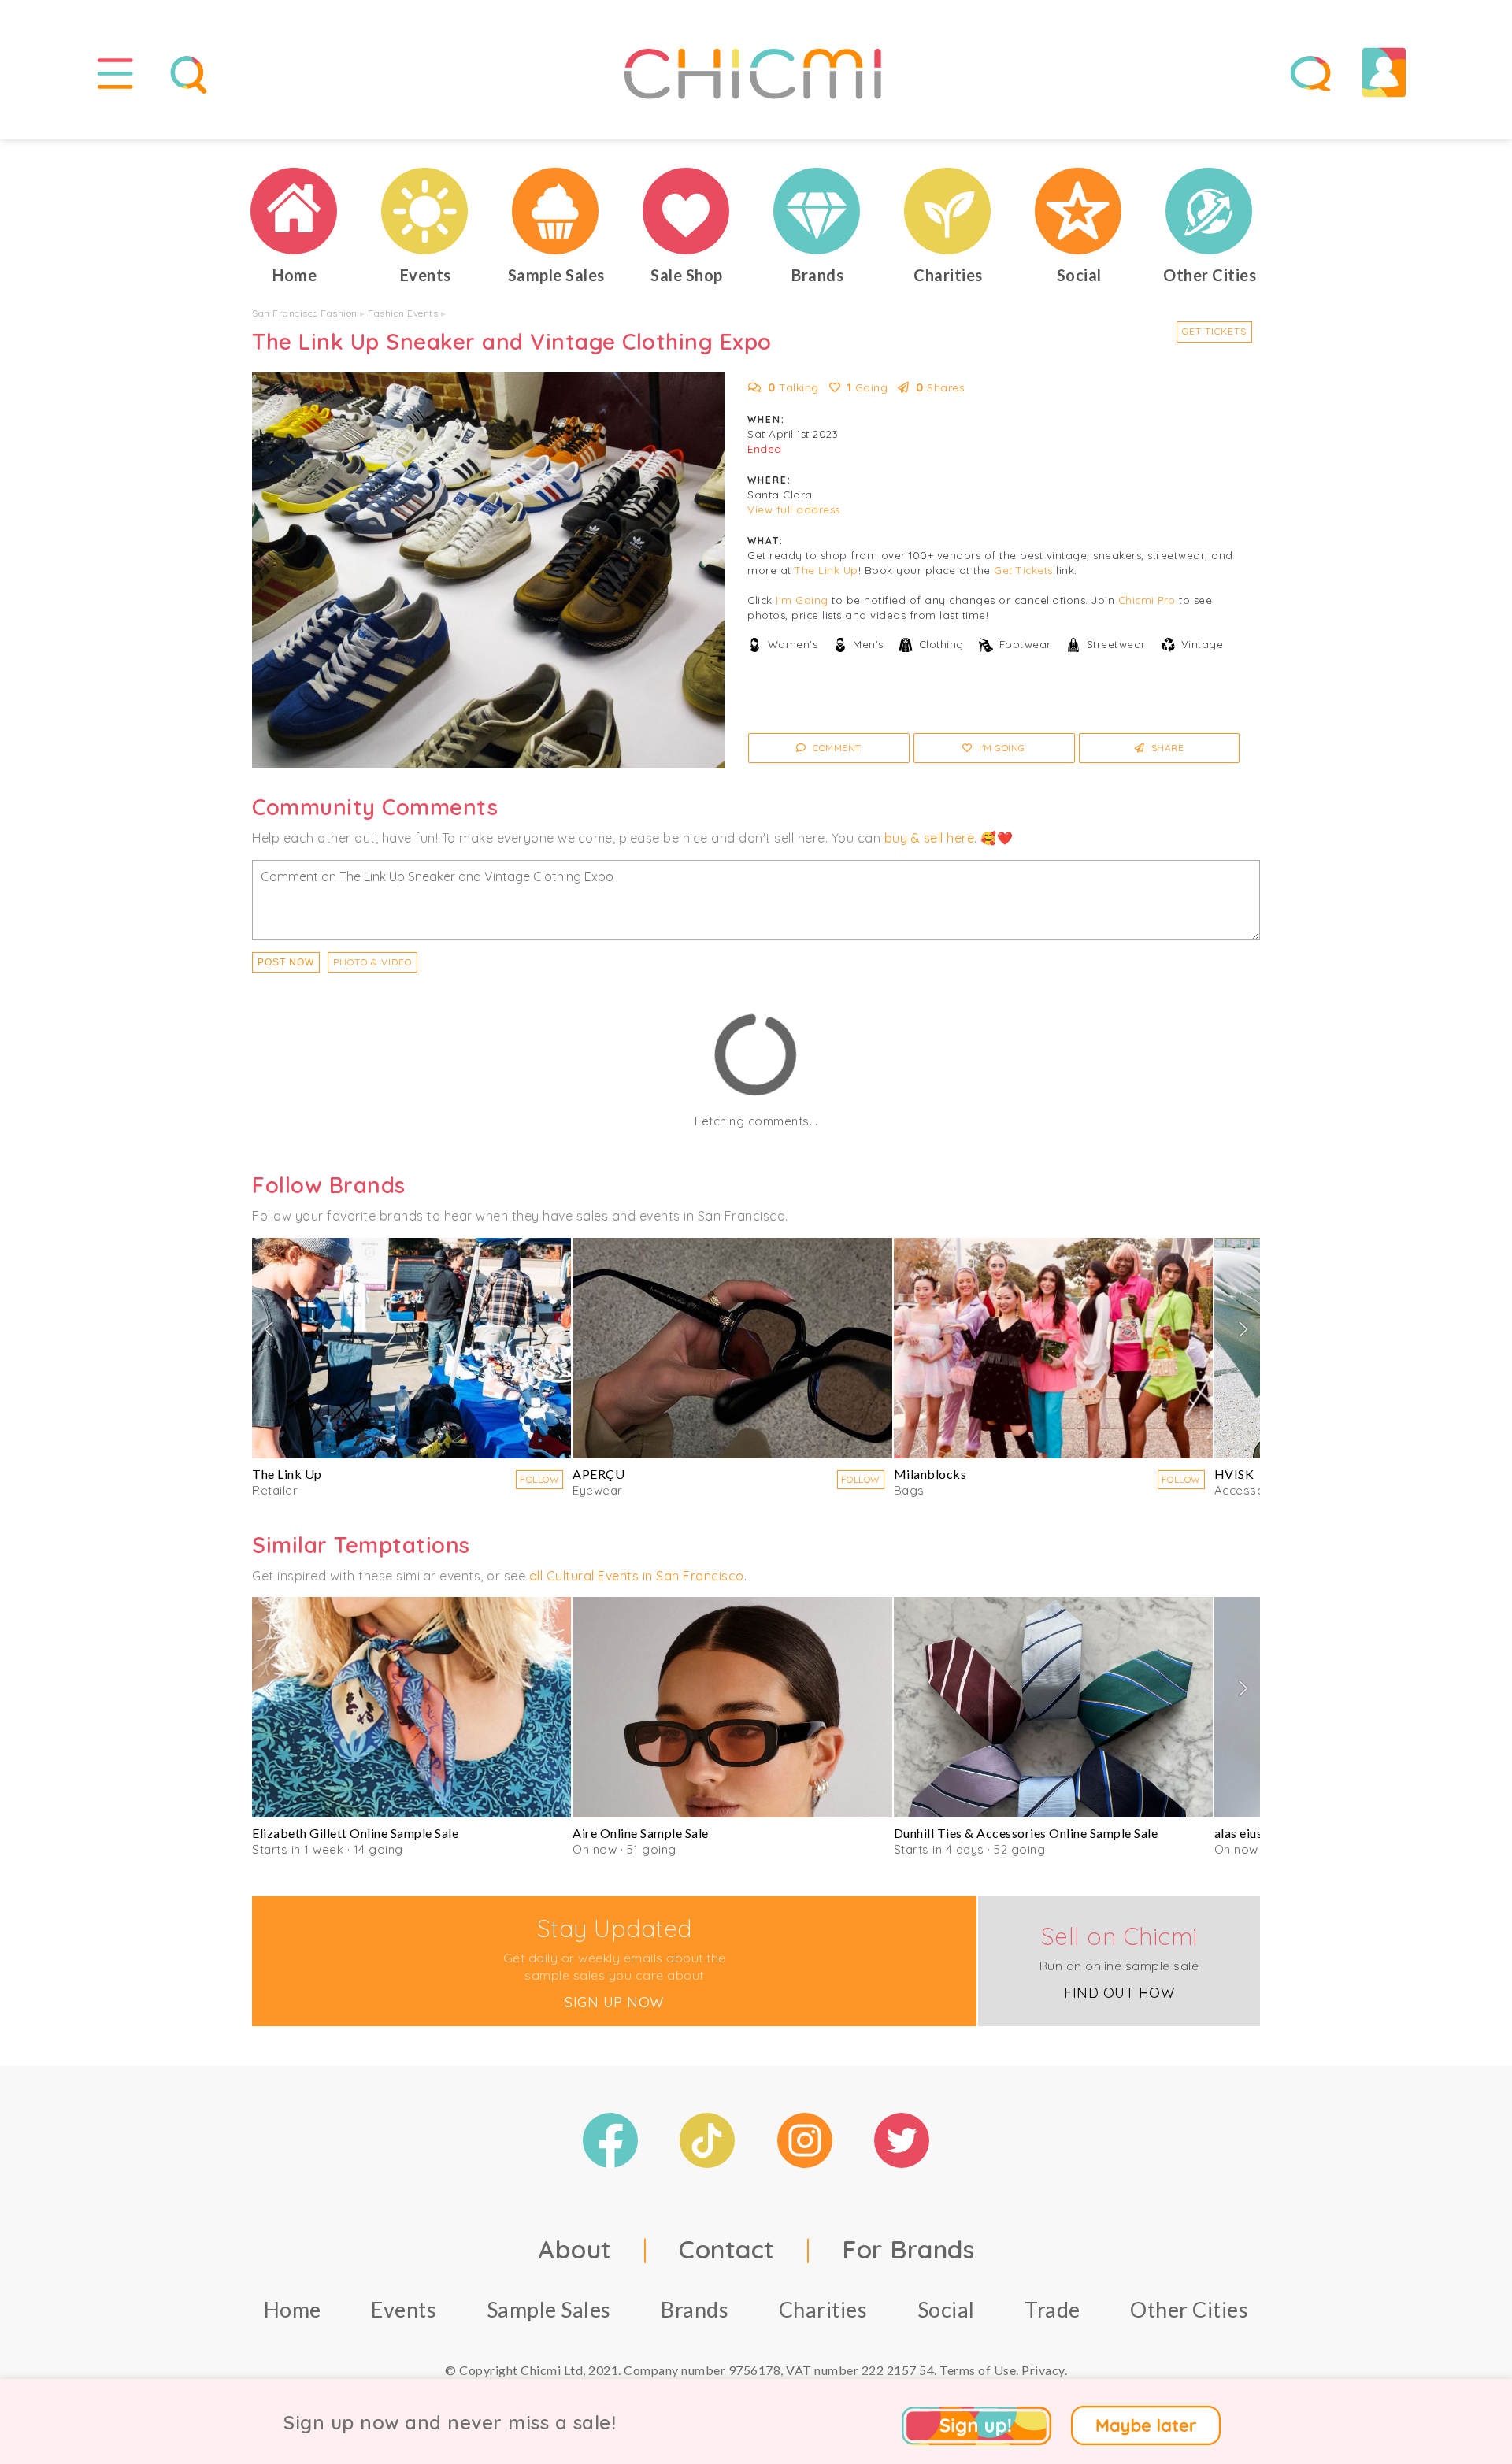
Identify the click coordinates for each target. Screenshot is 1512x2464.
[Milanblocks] (1053, 1348)
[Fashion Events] (425, 211)
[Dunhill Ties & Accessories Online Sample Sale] (1053, 1707)
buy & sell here (930, 838)
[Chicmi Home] (295, 211)
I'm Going (802, 600)
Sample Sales (549, 2309)
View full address (794, 509)
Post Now (286, 962)
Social (946, 2309)
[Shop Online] (687, 211)
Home (293, 2309)
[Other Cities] (1210, 211)
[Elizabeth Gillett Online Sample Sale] (411, 1707)
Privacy (1043, 2370)
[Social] (1079, 211)
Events (404, 2309)
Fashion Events (403, 313)
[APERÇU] (732, 1348)
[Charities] (948, 211)
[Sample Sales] (556, 211)
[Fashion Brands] (817, 211)
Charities (823, 2309)
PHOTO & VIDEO (372, 962)
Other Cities (1189, 2309)
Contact (727, 2249)
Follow (539, 1479)
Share (1166, 748)
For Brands (908, 2249)
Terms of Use (978, 2370)
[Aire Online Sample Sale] (732, 1707)
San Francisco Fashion (305, 313)
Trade (1052, 2309)
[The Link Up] (411, 1348)
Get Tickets (1214, 331)
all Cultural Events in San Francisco (637, 1576)
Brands (695, 2309)
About (575, 2249)
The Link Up (826, 570)
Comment (836, 748)
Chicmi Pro (1147, 600)
